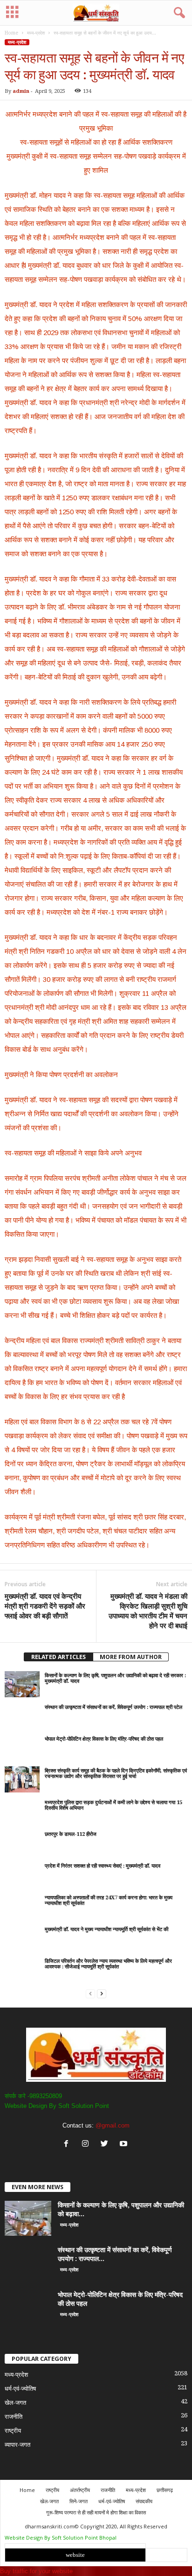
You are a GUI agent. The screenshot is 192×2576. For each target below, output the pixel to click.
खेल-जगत (15, 2403)
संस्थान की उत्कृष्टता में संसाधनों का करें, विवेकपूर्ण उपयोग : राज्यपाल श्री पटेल (113, 1707)
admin (21, 91)
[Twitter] (106, 2145)
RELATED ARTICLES (58, 1657)
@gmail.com (113, 2125)
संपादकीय (144, 2501)
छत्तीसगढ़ (165, 2490)
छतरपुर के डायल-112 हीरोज (71, 1834)
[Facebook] (68, 2145)
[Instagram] (87, 2145)
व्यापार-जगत (17, 2445)
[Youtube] (125, 2145)
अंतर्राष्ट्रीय (80, 2490)
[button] (178, 13)
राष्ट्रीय (13, 2431)
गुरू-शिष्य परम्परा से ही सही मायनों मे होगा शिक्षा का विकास (96, 2512)
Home (11, 33)
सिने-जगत (79, 2501)
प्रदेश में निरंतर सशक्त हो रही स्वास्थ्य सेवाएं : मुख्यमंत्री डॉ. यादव (103, 1866)
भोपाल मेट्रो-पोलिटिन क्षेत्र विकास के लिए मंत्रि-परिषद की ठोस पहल (104, 1739)
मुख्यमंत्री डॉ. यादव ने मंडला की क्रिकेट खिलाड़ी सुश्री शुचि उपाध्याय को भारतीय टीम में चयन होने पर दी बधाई (148, 1611)
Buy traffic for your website (36, 2571)
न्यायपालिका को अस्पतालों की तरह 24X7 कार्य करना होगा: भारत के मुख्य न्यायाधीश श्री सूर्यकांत (109, 1900)
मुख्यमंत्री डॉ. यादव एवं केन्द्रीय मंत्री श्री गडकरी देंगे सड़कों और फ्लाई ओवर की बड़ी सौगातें (45, 1606)
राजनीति (14, 2417)
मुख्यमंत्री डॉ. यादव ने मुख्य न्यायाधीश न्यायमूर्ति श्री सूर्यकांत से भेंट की (106, 1929)
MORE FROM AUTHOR (131, 1657)
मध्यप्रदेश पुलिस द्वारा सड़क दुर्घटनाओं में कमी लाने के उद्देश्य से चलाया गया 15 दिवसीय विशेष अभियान (113, 1805)
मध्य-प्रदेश (36, 33)
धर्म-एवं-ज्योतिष (20, 2389)
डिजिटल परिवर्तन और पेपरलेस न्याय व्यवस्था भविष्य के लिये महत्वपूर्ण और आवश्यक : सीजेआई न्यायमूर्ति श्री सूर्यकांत (108, 1964)
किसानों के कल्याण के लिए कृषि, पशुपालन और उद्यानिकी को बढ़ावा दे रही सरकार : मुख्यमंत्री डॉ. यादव (115, 1678)
